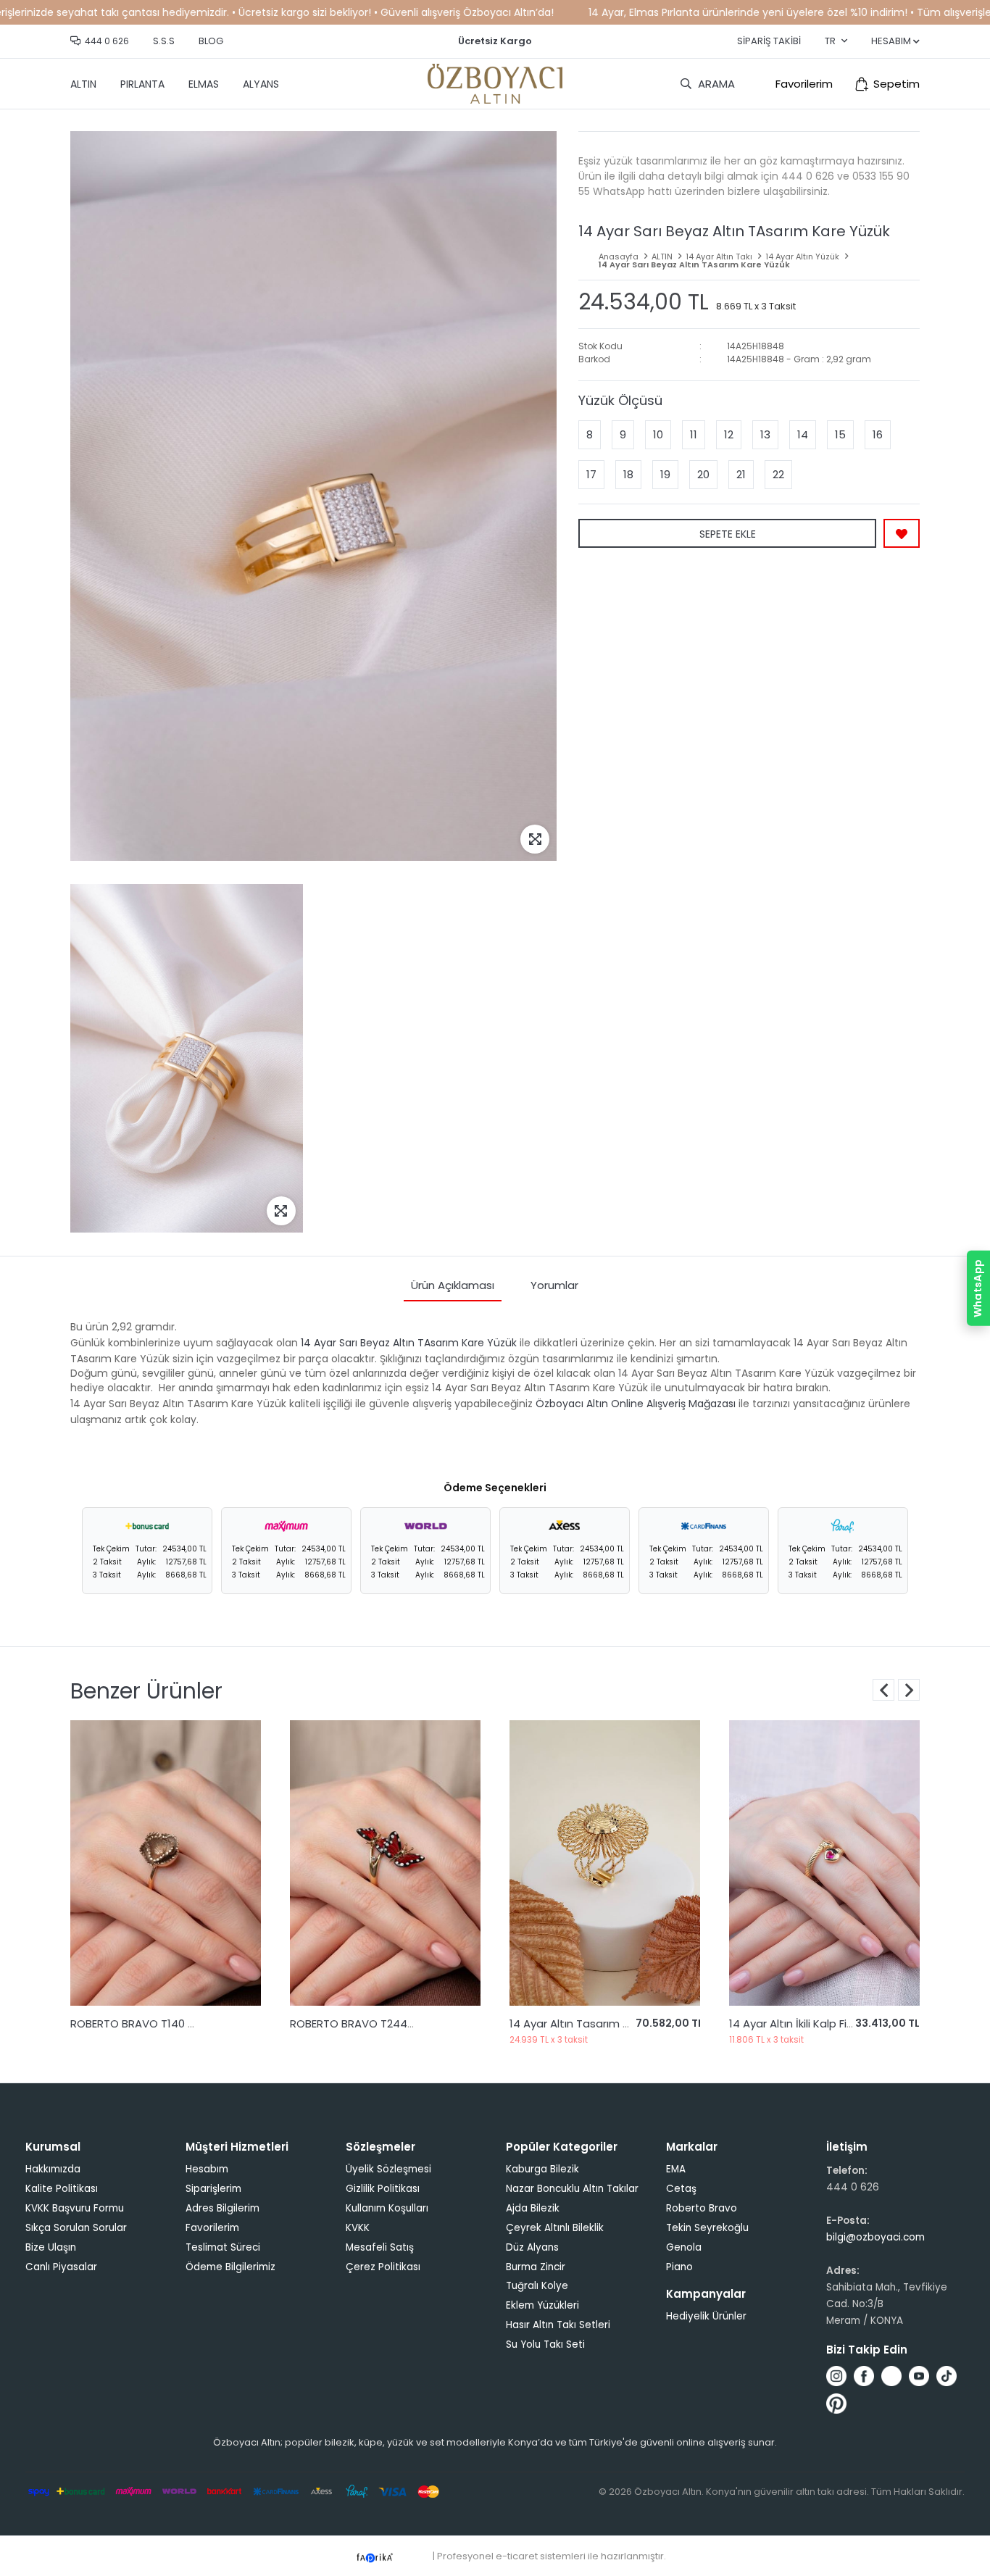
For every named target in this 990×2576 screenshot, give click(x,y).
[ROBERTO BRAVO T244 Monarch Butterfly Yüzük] (166, 1863)
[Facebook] (864, 2376)
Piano (679, 2267)
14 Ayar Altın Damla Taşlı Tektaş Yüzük (830, 2023)
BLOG (211, 41)
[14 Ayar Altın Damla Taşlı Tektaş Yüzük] (824, 1863)
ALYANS (261, 84)
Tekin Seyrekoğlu (707, 2228)
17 (591, 474)
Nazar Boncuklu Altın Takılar (572, 2189)
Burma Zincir (536, 2267)
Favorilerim (804, 84)
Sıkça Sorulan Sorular (76, 2228)
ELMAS (204, 84)
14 (803, 434)
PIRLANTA (142, 84)
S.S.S (164, 41)
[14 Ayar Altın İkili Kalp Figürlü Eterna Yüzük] (605, 1863)
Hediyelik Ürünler (706, 2316)
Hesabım (207, 2169)
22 (778, 474)
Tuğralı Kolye (537, 2286)
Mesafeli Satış (380, 2247)
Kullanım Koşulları (387, 2208)
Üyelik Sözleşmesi (388, 2169)
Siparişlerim (213, 2189)
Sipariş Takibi (769, 41)
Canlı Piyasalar (61, 2267)
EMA (676, 2169)
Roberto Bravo (702, 2208)
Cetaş (681, 2189)
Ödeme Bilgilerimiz (230, 2267)
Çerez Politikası (383, 2267)
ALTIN (83, 84)
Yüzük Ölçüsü (620, 400)
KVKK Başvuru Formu (75, 2208)
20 (703, 474)
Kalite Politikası (62, 2189)
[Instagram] (836, 2376)
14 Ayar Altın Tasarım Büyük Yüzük (378, 2023)
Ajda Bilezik (533, 2208)
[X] (891, 2376)
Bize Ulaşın (51, 2247)
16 (878, 434)
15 (840, 434)
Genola (684, 2247)
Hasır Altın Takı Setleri (558, 2325)
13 (765, 434)
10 (658, 434)
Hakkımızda (53, 2169)
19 (665, 474)
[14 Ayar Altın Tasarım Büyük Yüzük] (385, 1863)
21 (741, 474)
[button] (909, 1690)
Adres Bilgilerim (222, 2208)
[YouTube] (919, 2376)
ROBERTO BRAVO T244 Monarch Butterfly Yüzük (195, 2023)
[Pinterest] (836, 2404)
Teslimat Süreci (223, 2247)
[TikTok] (947, 2376)
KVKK (358, 2228)
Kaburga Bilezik (542, 2169)
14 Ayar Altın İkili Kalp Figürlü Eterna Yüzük (617, 2023)
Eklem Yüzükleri (542, 2305)
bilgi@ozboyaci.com (875, 2237)
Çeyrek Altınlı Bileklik (555, 2228)
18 (628, 474)
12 (729, 434)
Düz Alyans (532, 2247)
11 (694, 434)
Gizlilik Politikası (383, 2189)
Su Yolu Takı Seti (545, 2344)
